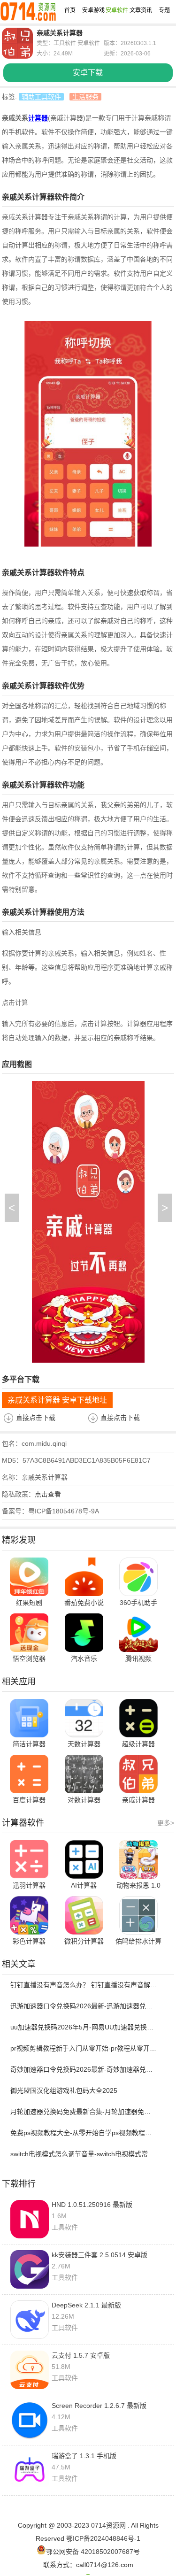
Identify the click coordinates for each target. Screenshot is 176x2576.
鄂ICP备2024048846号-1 (103, 2538)
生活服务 (85, 97)
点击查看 (48, 1494)
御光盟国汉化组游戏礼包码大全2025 (64, 2090)
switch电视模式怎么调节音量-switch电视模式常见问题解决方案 (84, 2154)
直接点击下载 (36, 1418)
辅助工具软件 (41, 97)
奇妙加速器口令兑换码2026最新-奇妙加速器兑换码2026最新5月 (84, 2069)
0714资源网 (108, 2525)
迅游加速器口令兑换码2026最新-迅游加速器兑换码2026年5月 (84, 2006)
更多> (166, 1823)
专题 (164, 10)
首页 (70, 10)
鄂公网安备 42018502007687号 (93, 2552)
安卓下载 (88, 73)
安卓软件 (117, 10)
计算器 (38, 118)
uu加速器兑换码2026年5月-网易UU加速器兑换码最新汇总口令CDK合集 (84, 2027)
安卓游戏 (93, 10)
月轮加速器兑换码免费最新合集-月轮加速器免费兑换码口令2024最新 (84, 2112)
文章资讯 (141, 10)
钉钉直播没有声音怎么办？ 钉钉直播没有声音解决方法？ (84, 1985)
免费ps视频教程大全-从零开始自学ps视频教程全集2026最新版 (84, 2133)
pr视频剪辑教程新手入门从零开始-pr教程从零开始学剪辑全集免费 (84, 2048)
